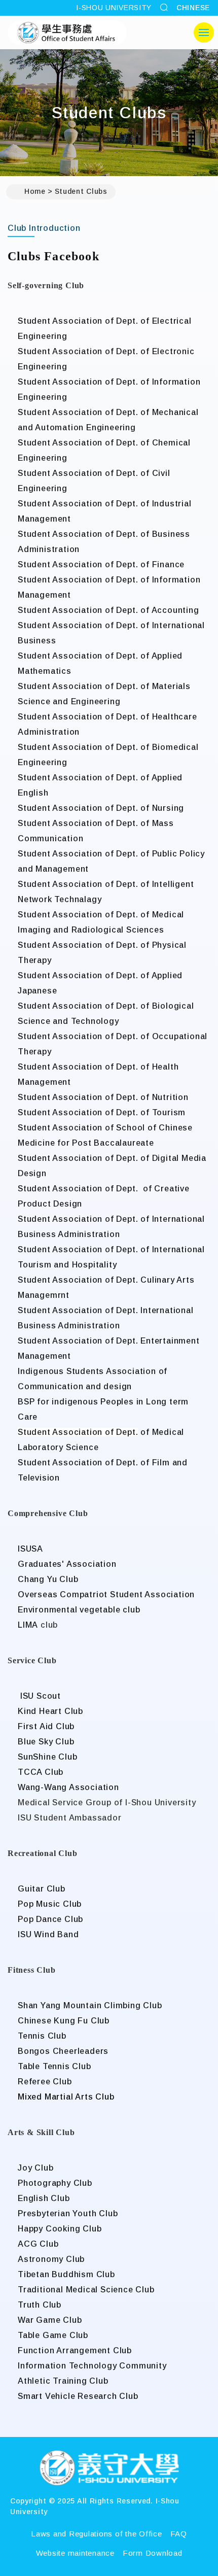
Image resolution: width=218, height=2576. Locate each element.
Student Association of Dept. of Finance (101, 564)
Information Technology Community (92, 2366)
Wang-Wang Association (68, 1787)
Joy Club (35, 2168)
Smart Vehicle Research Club (78, 2396)
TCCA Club (41, 1772)
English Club (44, 2198)
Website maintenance (75, 2553)
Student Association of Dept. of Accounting (108, 610)
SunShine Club (47, 1757)
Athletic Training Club (63, 2381)
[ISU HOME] (67, 32)
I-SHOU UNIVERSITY (114, 8)
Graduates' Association (67, 1564)
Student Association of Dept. (78, 1432)
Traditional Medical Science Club (86, 2290)
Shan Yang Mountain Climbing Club (90, 2005)
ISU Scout (39, 1696)
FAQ (179, 2534)
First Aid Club (46, 1726)
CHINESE (193, 8)
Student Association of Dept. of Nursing (101, 808)
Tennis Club (42, 2036)
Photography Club (55, 2183)
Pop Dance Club (50, 1919)
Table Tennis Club (55, 2066)
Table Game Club (53, 2335)
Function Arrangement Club (75, 2350)
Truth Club (40, 2305)
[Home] (109, 2469)
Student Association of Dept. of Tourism (102, 1112)
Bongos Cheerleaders (63, 2051)
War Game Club (50, 2320)
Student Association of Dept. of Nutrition (103, 1097)
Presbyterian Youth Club (68, 2213)
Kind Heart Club (50, 1711)
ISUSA (30, 1549)
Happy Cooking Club (60, 2229)
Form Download (153, 2553)
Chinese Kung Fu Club (64, 2021)
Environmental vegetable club (79, 1610)
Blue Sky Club (46, 1742)
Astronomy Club (51, 2259)
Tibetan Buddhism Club (66, 2274)
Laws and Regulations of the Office (97, 2534)
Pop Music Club (50, 1904)
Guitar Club (42, 1889)
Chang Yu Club (48, 1579)
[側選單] (204, 32)
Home (35, 191)
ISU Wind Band (48, 1934)
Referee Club (45, 2082)
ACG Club (38, 2244)
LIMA (28, 1625)
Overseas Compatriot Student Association (106, 1594)
